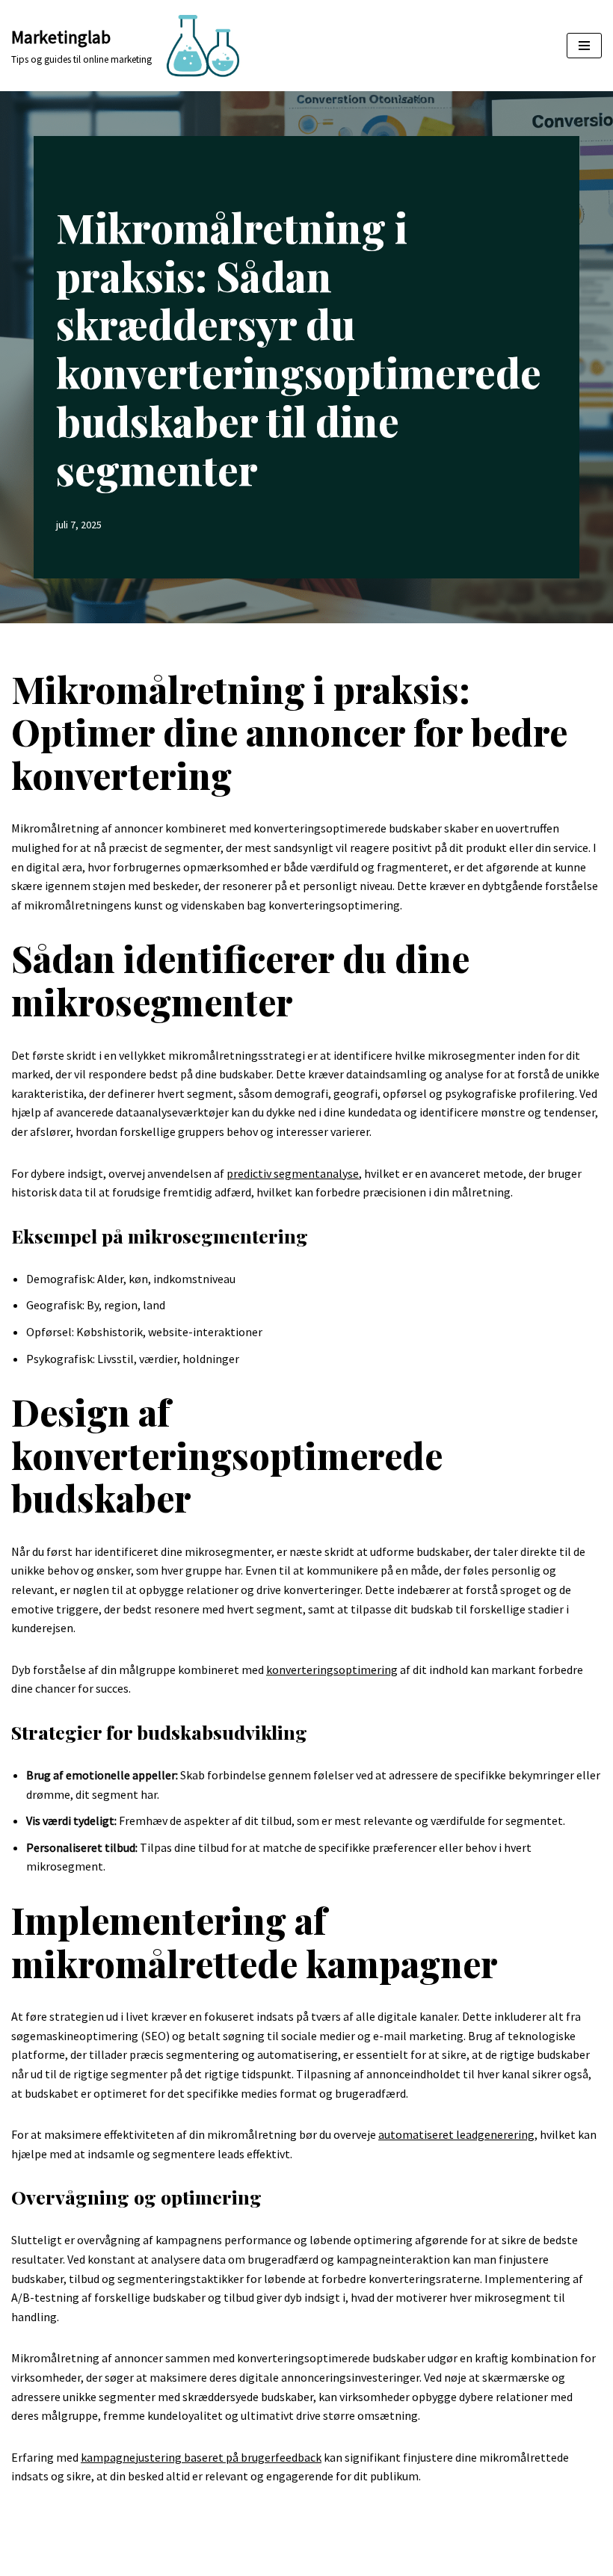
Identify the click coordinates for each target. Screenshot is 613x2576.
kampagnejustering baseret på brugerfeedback (201, 2457)
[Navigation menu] (584, 46)
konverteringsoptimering (332, 1670)
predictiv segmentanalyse (293, 1173)
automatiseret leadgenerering (456, 2134)
